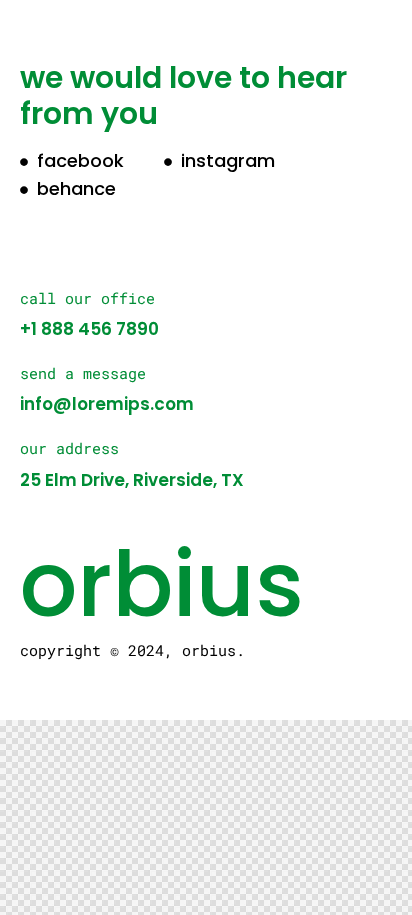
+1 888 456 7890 (89, 329)
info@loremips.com (107, 404)
